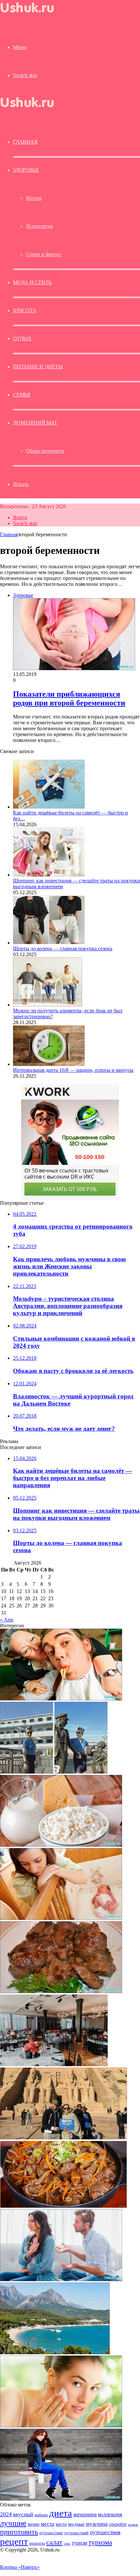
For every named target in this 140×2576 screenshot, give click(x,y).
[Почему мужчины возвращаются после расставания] (61, 2279)
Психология (39, 226)
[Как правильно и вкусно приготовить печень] (61, 1991)
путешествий (77, 2533)
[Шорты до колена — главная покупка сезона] (49, 943)
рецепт (14, 2541)
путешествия (105, 2532)
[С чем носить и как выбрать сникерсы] (61, 2499)
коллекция (110, 2514)
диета (61, 2513)
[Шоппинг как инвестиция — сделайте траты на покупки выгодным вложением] (49, 875)
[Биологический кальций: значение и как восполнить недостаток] (61, 1845)
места (48, 2524)
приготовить (19, 2532)
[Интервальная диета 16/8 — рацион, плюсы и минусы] (49, 1064)
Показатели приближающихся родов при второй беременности (69, 698)
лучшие (13, 2523)
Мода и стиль (32, 282)
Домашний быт (35, 423)
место (61, 2524)
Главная (9, 534)
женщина (85, 2514)
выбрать (41, 2515)
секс (67, 2543)
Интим (34, 198)
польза (133, 2525)
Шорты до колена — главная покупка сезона (63, 949)
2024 (6, 2514)
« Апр (7, 1620)
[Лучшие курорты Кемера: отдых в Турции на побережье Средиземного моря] (55, 2352)
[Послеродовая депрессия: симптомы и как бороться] (61, 1918)
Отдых (22, 338)
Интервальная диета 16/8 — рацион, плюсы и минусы (73, 1070)
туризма (100, 2542)
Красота (25, 310)
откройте (118, 2524)
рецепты (37, 2543)
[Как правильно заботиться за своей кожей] (61, 2426)
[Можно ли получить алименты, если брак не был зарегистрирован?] (48, 1005)
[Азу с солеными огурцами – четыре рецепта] (63, 2206)
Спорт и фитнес (44, 254)
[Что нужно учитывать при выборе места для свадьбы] (54, 2064)
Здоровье (26, 170)
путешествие (51, 2533)
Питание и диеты (38, 367)
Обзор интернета (45, 451)
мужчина (97, 2524)
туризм (79, 2543)
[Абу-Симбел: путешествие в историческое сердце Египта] (63, 2138)
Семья (22, 395)
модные (76, 2524)
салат (54, 2542)
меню (34, 2524)
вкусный (23, 2514)
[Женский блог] (33, 14)
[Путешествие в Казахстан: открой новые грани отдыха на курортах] (54, 1772)
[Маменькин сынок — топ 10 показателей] (61, 1699)
